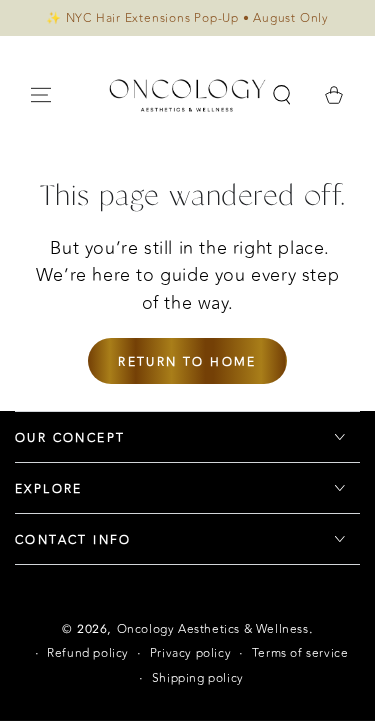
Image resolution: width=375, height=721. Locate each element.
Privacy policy (190, 653)
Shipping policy (198, 678)
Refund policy (88, 653)
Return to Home (187, 362)
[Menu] (41, 95)
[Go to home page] (187, 95)
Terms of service (300, 653)
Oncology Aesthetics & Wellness (213, 629)
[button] (282, 95)
